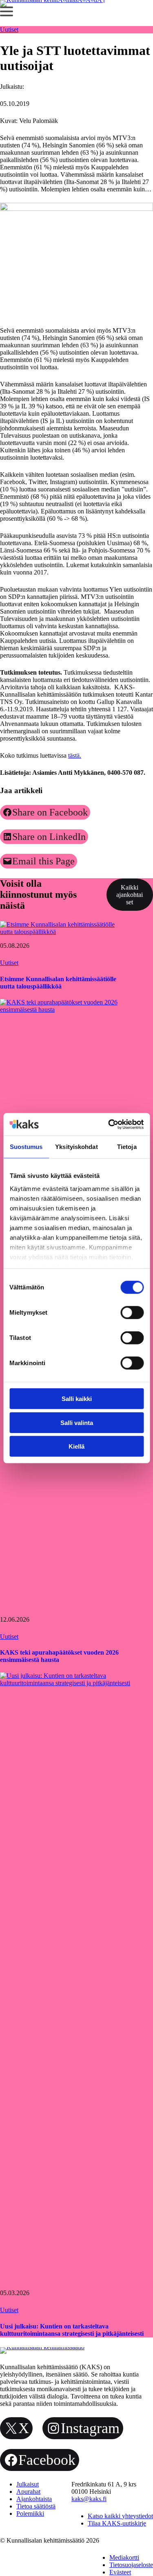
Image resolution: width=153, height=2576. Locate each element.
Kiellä (76, 1446)
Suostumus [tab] (26, 1147)
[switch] (132, 1313)
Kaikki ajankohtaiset (130, 895)
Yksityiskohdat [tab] (76, 1147)
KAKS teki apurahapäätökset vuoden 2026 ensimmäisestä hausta (59, 1656)
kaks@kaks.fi (89, 2499)
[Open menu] (7, 11)
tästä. (75, 755)
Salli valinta (77, 1422)
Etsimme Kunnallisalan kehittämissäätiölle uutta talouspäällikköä (58, 983)
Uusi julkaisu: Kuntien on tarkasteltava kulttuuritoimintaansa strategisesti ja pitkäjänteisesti (72, 2330)
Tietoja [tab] (127, 1147)
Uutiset (9, 30)
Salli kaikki (77, 1399)
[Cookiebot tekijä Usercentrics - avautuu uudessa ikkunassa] (109, 1124)
